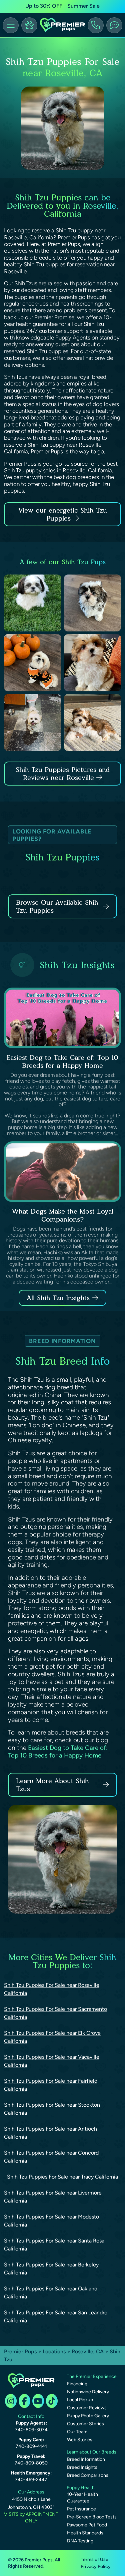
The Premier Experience (92, 2376)
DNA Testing (80, 2541)
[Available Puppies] (29, 25)
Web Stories (80, 2440)
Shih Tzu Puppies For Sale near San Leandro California (56, 2317)
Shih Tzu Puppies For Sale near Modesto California (51, 2221)
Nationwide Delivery (88, 2392)
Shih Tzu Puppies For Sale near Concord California (51, 2157)
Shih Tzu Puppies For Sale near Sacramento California (55, 2013)
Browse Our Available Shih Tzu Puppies (57, 906)
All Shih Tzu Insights (58, 1298)
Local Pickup (80, 2400)
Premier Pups (20, 2351)
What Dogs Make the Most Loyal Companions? (63, 1215)
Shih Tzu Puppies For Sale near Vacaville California (52, 2061)
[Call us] (96, 25)
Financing (77, 2384)
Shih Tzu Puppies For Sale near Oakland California (51, 2293)
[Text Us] (114, 25)
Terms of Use (94, 2560)
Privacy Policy (96, 2567)
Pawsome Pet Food (87, 2525)
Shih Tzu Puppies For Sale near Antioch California (50, 2133)
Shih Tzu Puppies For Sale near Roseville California (52, 1989)
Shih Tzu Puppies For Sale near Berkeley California (51, 2269)
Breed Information (86, 2459)
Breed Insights (82, 2467)
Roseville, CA (88, 2351)
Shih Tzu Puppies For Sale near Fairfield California (51, 2085)
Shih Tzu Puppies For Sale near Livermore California (53, 2197)
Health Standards (85, 2533)
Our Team (77, 2432)
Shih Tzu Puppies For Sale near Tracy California (62, 2177)
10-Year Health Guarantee (82, 2498)
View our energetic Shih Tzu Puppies (63, 514)
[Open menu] (11, 25)
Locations (54, 2351)
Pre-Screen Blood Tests (92, 2517)
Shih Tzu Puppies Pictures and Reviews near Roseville (63, 774)
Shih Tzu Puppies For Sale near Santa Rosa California (54, 2245)
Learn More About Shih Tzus (52, 1785)
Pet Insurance (81, 2509)
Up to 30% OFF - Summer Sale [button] (62, 6)
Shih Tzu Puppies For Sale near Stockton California (52, 2109)
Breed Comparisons (88, 2475)
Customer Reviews (87, 2408)
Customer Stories (85, 2424)
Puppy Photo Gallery (88, 2416)
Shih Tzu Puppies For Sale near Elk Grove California (52, 2037)
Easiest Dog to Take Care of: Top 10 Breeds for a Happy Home (62, 1061)
